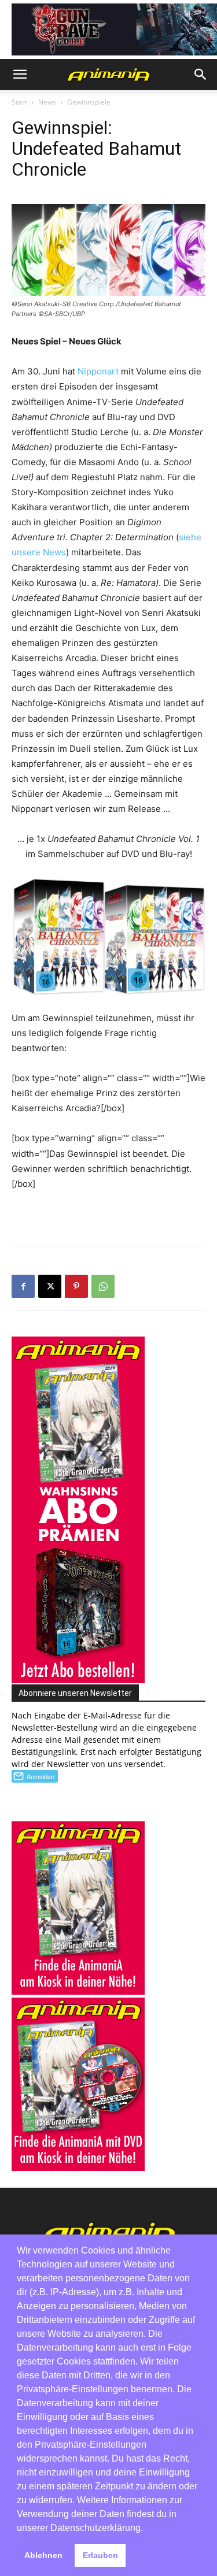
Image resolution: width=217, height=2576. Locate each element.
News (47, 102)
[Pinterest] (76, 1286)
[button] (20, 75)
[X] (50, 1286)
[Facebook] (23, 1286)
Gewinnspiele (89, 102)
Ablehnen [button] (43, 2555)
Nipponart (98, 371)
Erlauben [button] (100, 2555)
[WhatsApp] (103, 1286)
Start (19, 102)
